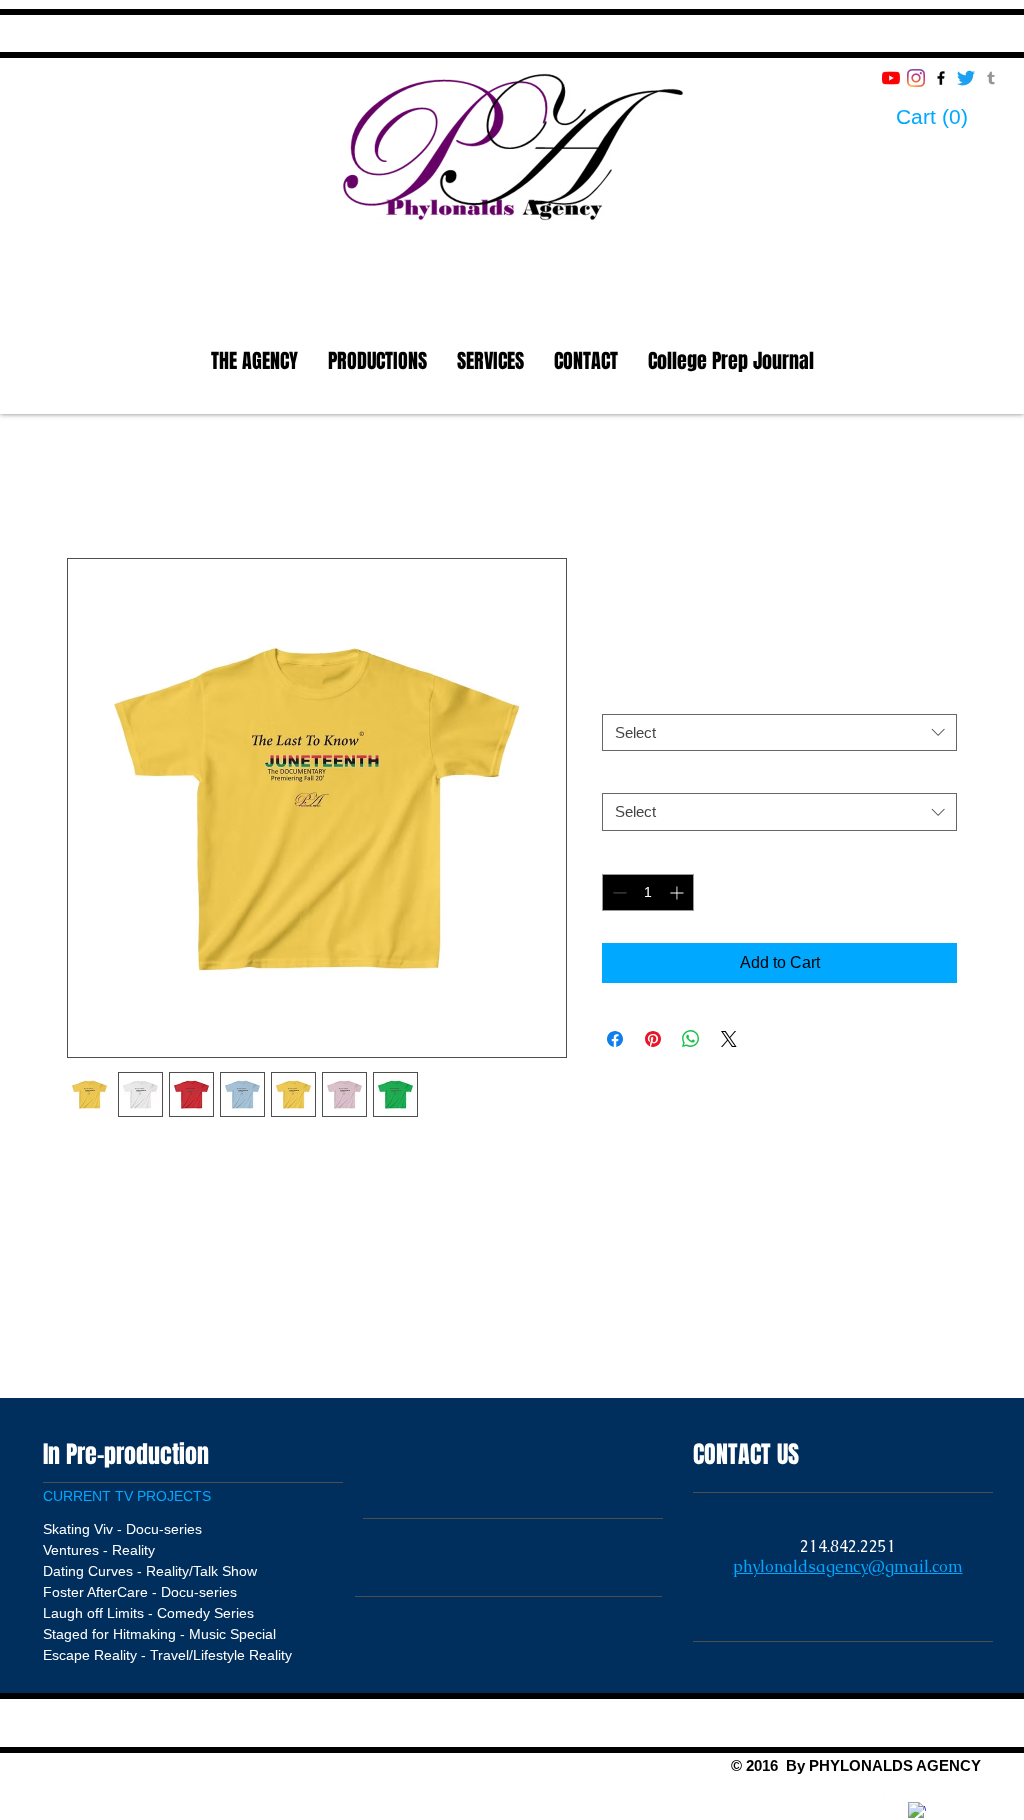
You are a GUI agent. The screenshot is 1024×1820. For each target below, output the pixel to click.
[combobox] (779, 733)
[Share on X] (729, 1039)
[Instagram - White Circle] (892, 1802)
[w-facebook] (917, 1811)
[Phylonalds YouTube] (891, 78)
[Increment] (678, 892)
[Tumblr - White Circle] (967, 1802)
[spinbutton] (648, 892)
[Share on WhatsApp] (691, 1039)
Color (623, 696)
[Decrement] (617, 892)
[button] (949, 117)
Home (88, 485)
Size (620, 776)
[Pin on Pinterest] (653, 1039)
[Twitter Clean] (942, 1802)
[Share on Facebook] (615, 1039)
